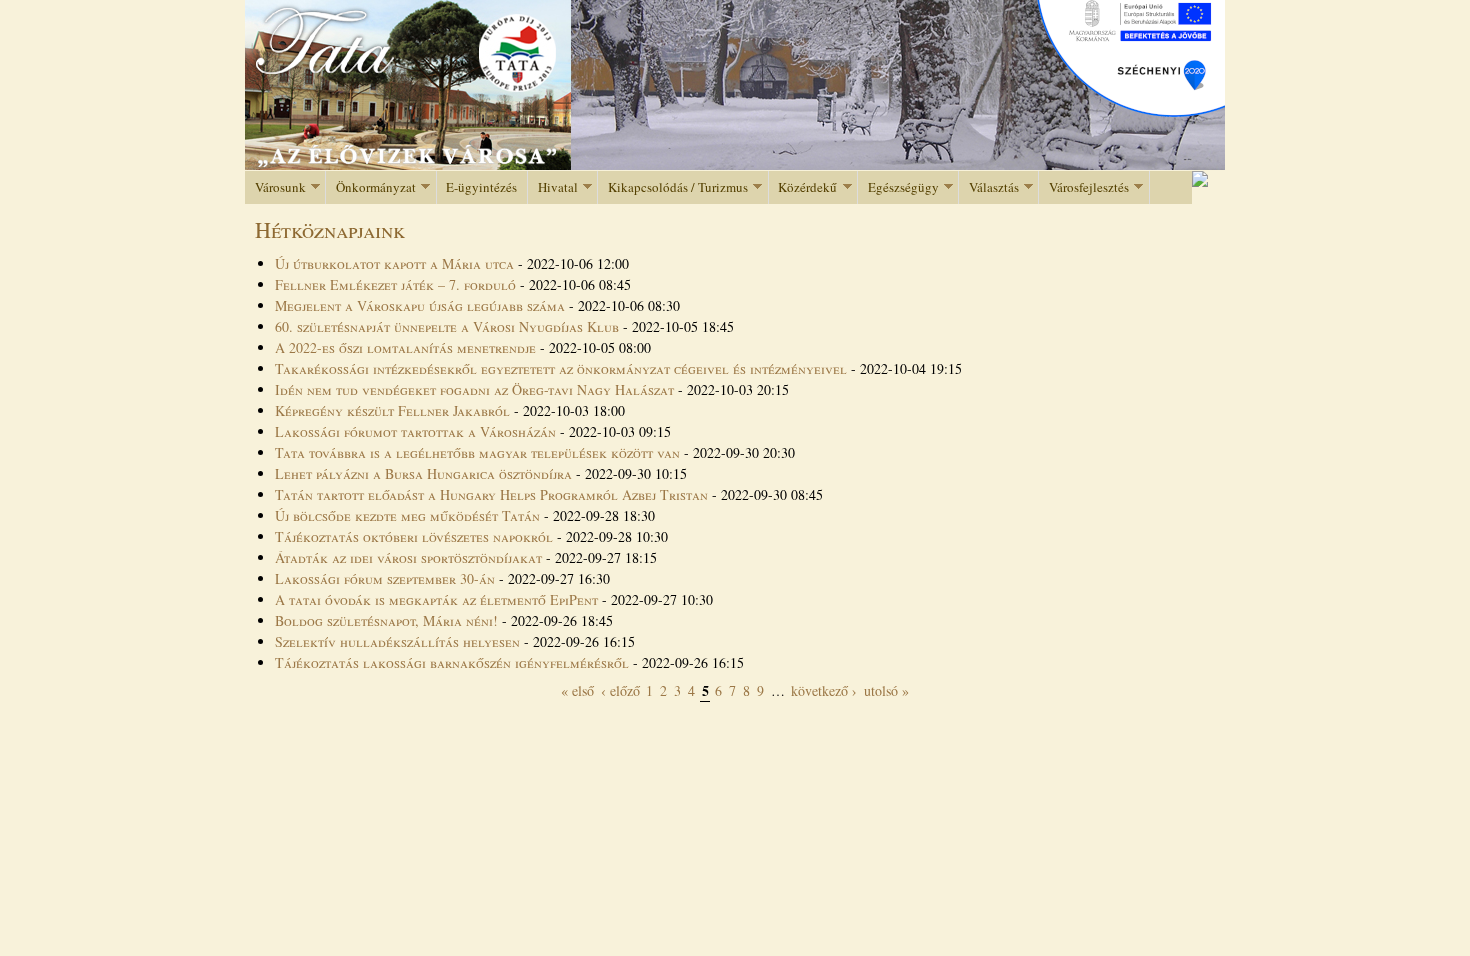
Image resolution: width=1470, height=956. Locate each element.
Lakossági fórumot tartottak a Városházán (415, 431)
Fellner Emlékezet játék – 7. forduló (397, 284)
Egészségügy (898, 187)
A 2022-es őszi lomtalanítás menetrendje (405, 347)
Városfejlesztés (1084, 187)
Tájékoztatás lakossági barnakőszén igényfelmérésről (452, 662)
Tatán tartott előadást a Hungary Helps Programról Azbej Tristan (491, 494)
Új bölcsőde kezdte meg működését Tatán (407, 515)
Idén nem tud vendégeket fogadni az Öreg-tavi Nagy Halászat (474, 389)
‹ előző (620, 690)
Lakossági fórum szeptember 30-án (385, 578)
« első (577, 690)
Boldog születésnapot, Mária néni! (386, 620)
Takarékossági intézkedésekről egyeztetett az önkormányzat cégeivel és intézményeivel (561, 368)
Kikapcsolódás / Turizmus (673, 187)
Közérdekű (803, 187)
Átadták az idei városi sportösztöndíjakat (408, 557)
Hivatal (553, 187)
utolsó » (886, 690)
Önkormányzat (371, 187)
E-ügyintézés (481, 187)
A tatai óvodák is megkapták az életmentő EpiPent (436, 599)
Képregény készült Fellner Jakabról (392, 410)
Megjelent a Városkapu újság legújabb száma (422, 305)
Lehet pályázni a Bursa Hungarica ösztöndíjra (423, 473)
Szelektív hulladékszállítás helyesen (397, 641)
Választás (989, 187)
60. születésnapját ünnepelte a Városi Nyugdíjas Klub (447, 326)
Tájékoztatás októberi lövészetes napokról (416, 536)
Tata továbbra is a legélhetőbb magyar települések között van (477, 452)
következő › (824, 690)
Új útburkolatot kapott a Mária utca (394, 263)
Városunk (275, 187)
